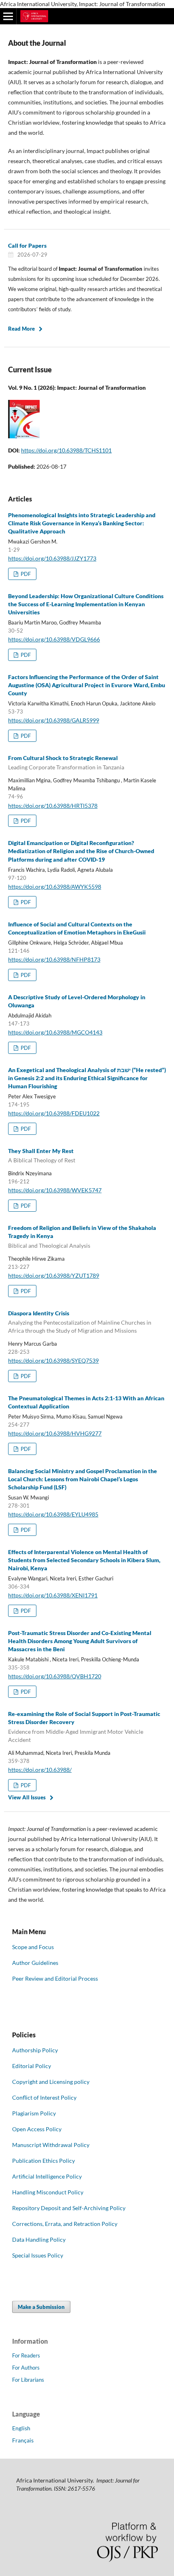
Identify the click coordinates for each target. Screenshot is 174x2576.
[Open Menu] (8, 16)
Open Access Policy (37, 2129)
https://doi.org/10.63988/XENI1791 (53, 1595)
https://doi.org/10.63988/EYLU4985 (53, 1514)
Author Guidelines (35, 1963)
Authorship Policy (35, 2050)
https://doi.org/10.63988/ (40, 1770)
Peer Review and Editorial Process (55, 1978)
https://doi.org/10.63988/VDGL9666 (54, 639)
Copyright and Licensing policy (51, 2082)
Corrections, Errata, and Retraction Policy (65, 2224)
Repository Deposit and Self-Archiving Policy (69, 2208)
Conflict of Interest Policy (44, 2097)
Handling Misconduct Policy (48, 2192)
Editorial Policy (32, 2066)
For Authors (26, 2368)
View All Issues (27, 1797)
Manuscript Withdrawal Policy (51, 2145)
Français (23, 2440)
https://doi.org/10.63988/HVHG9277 (55, 1433)
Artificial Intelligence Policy (47, 2176)
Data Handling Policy (39, 2239)
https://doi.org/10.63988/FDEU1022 (54, 1113)
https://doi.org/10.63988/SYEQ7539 (53, 1360)
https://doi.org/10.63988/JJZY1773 (52, 558)
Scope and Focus (33, 1947)
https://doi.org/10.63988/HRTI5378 (53, 806)
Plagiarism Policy (34, 2113)
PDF (25, 574)
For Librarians (28, 2380)
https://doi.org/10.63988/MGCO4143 (55, 1032)
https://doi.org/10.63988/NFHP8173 (54, 959)
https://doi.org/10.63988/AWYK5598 (55, 887)
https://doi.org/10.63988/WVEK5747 (55, 1190)
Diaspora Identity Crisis (80, 1322)
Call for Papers (27, 245)
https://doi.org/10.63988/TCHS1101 (66, 450)
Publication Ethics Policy (43, 2161)
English (21, 2428)
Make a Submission (41, 2307)
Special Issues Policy (38, 2255)
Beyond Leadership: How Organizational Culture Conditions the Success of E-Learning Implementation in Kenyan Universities (86, 604)
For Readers (26, 2355)
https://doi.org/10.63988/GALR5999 (54, 720)
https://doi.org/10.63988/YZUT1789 (54, 1275)
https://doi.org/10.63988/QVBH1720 (55, 1676)
